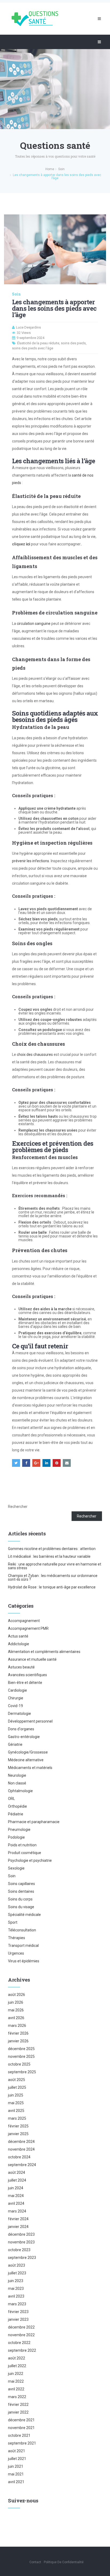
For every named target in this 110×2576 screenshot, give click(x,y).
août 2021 (17, 2451)
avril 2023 (16, 2296)
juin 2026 (16, 2002)
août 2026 (17, 1995)
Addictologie (19, 1644)
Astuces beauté (21, 1667)
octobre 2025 (19, 2064)
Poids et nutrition (22, 1845)
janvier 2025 (18, 2134)
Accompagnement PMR (28, 1628)
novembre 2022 (21, 2335)
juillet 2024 (17, 2180)
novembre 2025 (21, 2056)
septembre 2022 (22, 2350)
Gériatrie (15, 1744)
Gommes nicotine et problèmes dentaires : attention (52, 1549)
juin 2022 (16, 2374)
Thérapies (17, 1938)
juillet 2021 (17, 2459)
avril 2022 (16, 2389)
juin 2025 (16, 2095)
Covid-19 (15, 1706)
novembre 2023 (21, 2242)
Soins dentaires (21, 1891)
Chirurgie (16, 1698)
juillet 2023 (17, 2273)
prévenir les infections (31, 861)
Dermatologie (19, 1714)
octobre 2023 (19, 2250)
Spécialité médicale (24, 1915)
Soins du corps (20, 1899)
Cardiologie (17, 1690)
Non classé (17, 1783)
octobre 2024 (19, 2157)
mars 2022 (17, 2397)
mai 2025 (16, 2103)
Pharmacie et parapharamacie (34, 1822)
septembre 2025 (22, 2072)
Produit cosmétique (25, 1853)
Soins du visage (21, 1907)
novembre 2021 (21, 2428)
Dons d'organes (21, 1729)
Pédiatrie (16, 1814)
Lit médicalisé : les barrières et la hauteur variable (49, 1556)
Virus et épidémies (24, 1961)
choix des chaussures (34, 1055)
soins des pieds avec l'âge (33, 348)
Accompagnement (24, 1621)
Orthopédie (17, 1806)
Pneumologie (19, 1830)
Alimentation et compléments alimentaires (44, 1652)
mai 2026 (16, 2010)
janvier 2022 (18, 2412)
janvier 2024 (18, 2227)
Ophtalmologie (20, 1791)
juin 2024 (16, 2188)
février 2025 (18, 2126)
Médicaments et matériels (30, 1768)
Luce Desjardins (28, 327)
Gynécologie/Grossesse (28, 1752)
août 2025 (17, 2080)
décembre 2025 (21, 2049)
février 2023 (18, 2312)
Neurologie (17, 1775)
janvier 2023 (18, 2319)
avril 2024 (16, 2203)
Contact (35, 2562)
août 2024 (17, 2172)
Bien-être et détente (25, 1683)
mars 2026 (17, 2026)
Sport (13, 1922)
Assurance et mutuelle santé (32, 1659)
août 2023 (17, 2265)
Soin (16, 294)
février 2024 (18, 2219)
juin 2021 (16, 2466)
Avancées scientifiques (27, 1675)
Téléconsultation (22, 1930)
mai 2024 (16, 2196)
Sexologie (16, 1868)
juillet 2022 (17, 2366)
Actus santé (18, 1636)
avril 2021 (16, 2482)
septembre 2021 (22, 2443)
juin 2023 (16, 2281)
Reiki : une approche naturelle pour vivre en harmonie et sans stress (55, 1566)
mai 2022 (16, 2381)
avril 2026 (16, 2018)
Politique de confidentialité (64, 2562)
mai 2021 (16, 2474)
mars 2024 (17, 2211)
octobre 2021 (19, 2435)
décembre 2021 (21, 2420)
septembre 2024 (22, 2165)
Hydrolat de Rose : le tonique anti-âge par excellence (52, 1587)
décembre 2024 (21, 2142)
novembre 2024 (21, 2149)
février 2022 (18, 2405)
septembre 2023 (22, 2258)
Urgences (16, 1953)
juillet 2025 (17, 2087)
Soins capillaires (21, 1884)
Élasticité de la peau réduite (38, 343)
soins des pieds (73, 343)
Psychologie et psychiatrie (30, 1860)
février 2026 (18, 2033)
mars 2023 (17, 2304)
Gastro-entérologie (24, 1737)
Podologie (16, 1837)
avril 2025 (16, 2111)
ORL (11, 1799)
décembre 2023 (21, 2234)
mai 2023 (16, 2289)
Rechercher (18, 1507)
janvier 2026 (18, 2041)
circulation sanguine (34, 624)
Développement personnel (30, 1721)
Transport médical (23, 1946)
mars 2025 (17, 2118)
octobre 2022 (19, 2343)
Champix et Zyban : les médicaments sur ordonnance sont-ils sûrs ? (53, 1577)
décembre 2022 (21, 2327)
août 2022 (17, 2358)
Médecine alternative (26, 1760)
